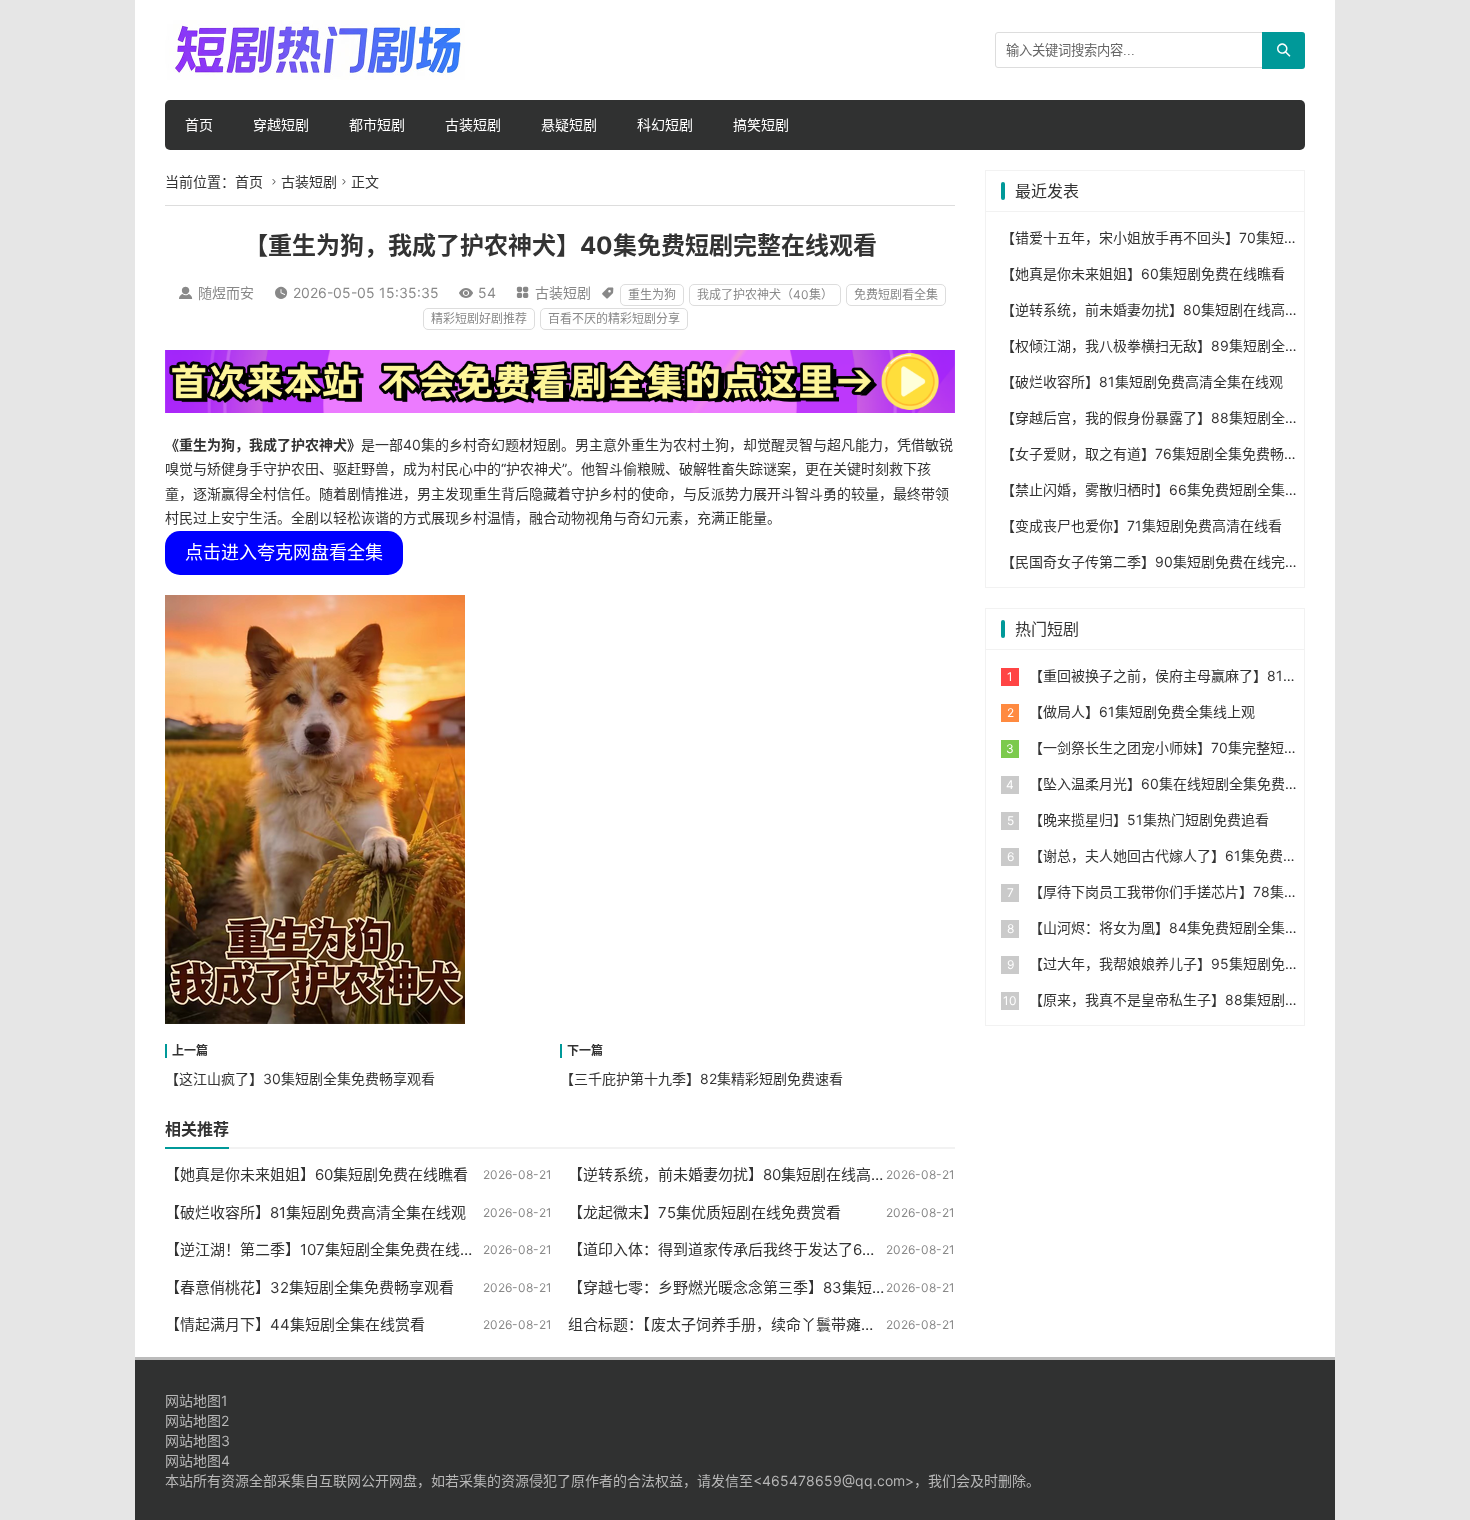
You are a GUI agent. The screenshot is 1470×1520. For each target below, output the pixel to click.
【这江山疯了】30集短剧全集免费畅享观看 (300, 1078)
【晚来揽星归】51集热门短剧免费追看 (1149, 819)
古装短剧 (473, 124)
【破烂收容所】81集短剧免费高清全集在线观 (315, 1212)
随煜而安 (226, 292)
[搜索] (1283, 50)
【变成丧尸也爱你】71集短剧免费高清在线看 (1141, 525)
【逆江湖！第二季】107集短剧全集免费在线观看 (327, 1249)
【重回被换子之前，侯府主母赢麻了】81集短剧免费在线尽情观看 (1233, 675)
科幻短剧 (665, 124)
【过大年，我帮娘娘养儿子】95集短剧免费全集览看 (1192, 963)
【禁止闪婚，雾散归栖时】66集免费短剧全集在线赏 (1164, 489)
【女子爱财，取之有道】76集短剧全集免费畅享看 (1156, 453)
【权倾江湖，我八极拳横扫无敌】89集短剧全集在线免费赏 (1185, 345)
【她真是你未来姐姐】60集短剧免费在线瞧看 (316, 1174)
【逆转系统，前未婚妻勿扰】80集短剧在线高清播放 (742, 1174)
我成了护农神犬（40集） (765, 294)
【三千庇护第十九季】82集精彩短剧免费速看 (701, 1078)
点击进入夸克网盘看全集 (284, 552)
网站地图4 (197, 1460)
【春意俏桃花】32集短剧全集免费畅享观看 (309, 1287)
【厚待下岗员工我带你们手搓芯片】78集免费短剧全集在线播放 (1226, 891)
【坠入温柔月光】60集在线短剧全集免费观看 (1171, 783)
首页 (199, 124)
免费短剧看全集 (896, 294)
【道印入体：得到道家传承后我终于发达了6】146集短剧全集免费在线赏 (810, 1249)
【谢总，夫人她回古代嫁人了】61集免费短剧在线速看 (1198, 855)
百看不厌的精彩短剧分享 (614, 318)
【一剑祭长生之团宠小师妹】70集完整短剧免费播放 (1191, 747)
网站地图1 (196, 1400)
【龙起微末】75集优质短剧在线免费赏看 (704, 1212)
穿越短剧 (281, 124)
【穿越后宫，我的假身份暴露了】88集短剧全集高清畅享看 (1185, 417)
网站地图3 (197, 1440)
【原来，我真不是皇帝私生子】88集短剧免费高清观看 (1199, 999)
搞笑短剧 (761, 124)
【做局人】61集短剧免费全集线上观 (1142, 711)
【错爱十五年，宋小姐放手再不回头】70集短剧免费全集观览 (1191, 237)
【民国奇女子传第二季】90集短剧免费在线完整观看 (1164, 561)
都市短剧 (377, 124)
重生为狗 (652, 294)
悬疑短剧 (569, 124)
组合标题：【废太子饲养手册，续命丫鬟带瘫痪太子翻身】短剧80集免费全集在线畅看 (851, 1324)
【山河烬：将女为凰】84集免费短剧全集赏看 (1171, 927)
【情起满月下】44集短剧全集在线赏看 (295, 1324)
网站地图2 (197, 1420)
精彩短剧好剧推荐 (479, 318)
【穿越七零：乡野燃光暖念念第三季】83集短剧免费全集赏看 (772, 1287)
